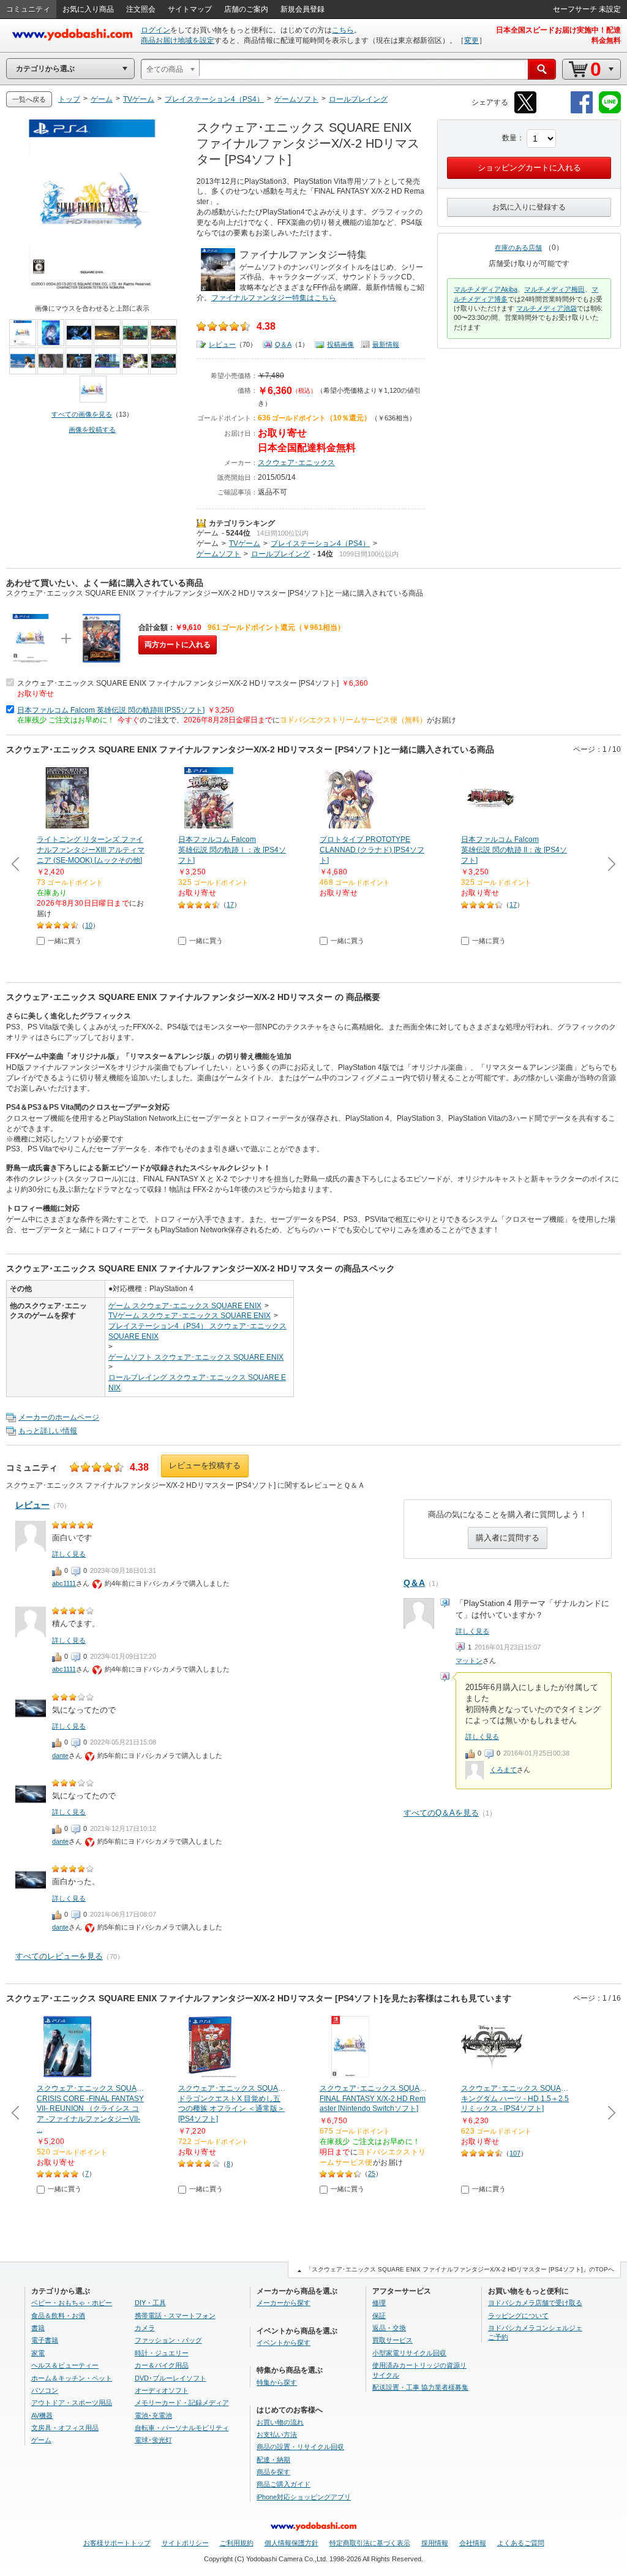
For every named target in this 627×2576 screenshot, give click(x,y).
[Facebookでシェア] (582, 111)
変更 (471, 40)
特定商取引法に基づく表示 (370, 2543)
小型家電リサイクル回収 (409, 2353)
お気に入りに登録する (529, 207)
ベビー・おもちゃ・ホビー (72, 2303)
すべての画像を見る (82, 414)
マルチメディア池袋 (546, 308)
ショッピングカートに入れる (529, 168)
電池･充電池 (153, 2415)
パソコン (45, 2390)
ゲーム (208, 533)
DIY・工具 (150, 2303)
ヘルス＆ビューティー (65, 2365)
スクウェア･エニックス (296, 463)
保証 (379, 2316)
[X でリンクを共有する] (525, 111)
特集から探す (277, 2382)
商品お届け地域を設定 (178, 40)
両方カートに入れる (178, 645)
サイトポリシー (185, 2543)
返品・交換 (389, 2328)
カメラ (145, 2328)
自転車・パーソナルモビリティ (182, 2428)
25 (372, 2173)
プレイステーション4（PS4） (320, 544)
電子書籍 (45, 2340)
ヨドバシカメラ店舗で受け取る (535, 2303)
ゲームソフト (219, 554)
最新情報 (386, 344)
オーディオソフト (162, 2390)
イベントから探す (283, 2343)
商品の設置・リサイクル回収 (300, 2447)
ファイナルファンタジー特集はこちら (274, 298)
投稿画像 (340, 344)
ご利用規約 (237, 2543)
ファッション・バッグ (168, 2340)
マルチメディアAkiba (486, 289)
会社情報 (473, 2543)
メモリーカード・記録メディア (182, 2403)
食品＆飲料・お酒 (58, 2316)
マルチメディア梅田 (554, 289)
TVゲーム (245, 544)
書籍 (38, 2328)
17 (230, 904)
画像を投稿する (92, 430)
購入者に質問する (508, 1538)
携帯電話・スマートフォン (175, 2316)
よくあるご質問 (521, 2543)
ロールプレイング (280, 554)
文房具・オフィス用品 (65, 2428)
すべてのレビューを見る (59, 1956)
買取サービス (392, 2340)
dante (60, 1756)
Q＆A (283, 344)
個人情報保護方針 (291, 2543)
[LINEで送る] (610, 111)
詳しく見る (472, 1631)
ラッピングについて (518, 2316)
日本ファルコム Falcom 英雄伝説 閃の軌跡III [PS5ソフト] (111, 710)
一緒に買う (65, 941)
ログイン (156, 30)
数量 (509, 138)
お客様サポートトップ (117, 2543)
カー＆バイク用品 (162, 2365)
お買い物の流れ (280, 2422)
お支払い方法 (277, 2434)
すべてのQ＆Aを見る (441, 1813)
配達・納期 (273, 2460)
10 (89, 925)
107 (515, 2153)
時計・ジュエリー (162, 2353)
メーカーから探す (283, 2303)
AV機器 (42, 2415)
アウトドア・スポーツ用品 (72, 2403)
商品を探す (273, 2472)
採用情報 (435, 2543)
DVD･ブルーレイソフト (171, 2378)
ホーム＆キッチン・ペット (72, 2378)
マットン (469, 1661)
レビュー (222, 344)
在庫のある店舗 (518, 248)
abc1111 (64, 1583)
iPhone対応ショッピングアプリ (304, 2497)
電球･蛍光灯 (153, 2440)
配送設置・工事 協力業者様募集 (420, 2387)
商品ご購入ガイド (283, 2484)
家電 (38, 2353)
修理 (379, 2303)
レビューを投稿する (205, 1465)
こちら (343, 30)
